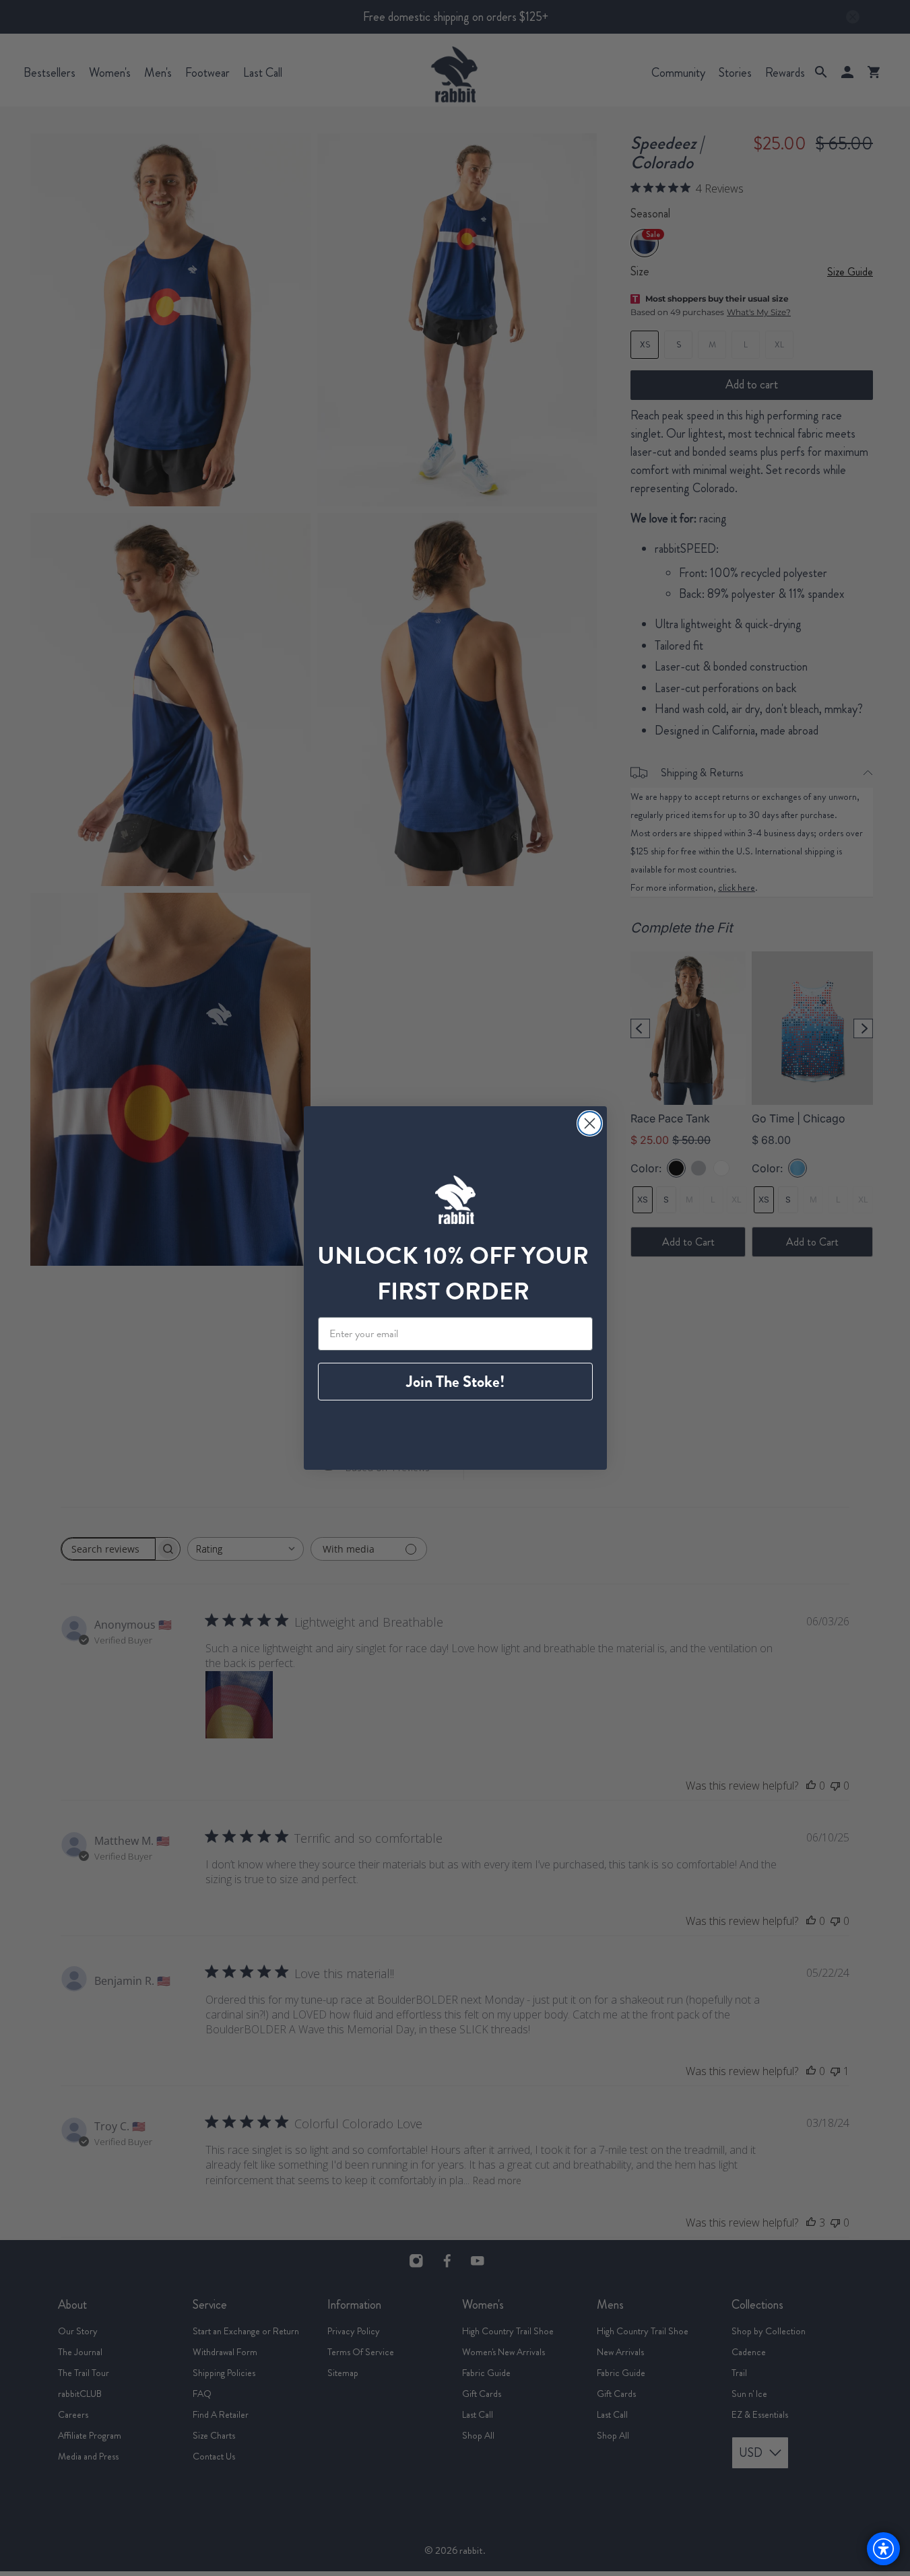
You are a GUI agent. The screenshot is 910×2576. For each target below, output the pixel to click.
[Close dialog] (590, 1123)
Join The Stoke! (455, 1382)
